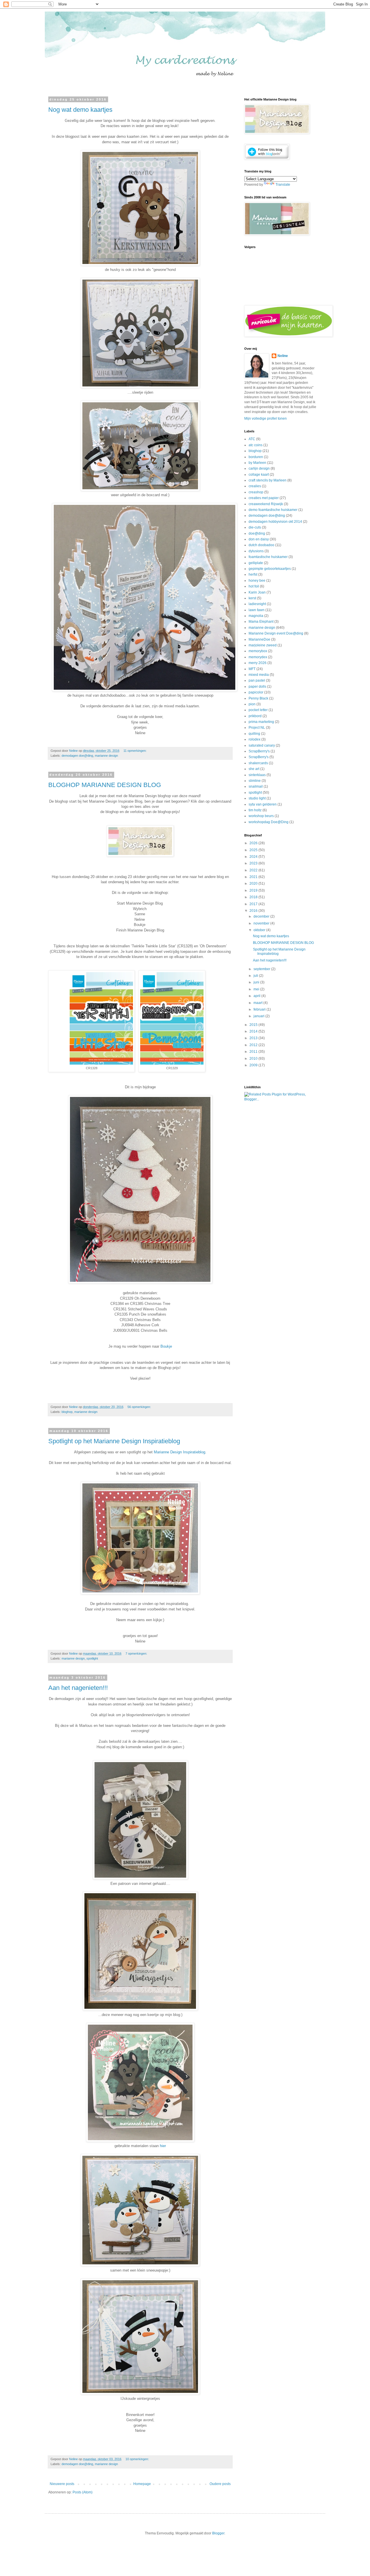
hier (163, 2146)
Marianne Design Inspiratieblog (180, 1452)
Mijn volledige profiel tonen (266, 419)
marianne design (106, 756)
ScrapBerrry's (259, 751)
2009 (254, 1065)
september (262, 969)
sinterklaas (257, 775)
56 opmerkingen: (140, 1407)
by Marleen (257, 463)
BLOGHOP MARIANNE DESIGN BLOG (105, 785)
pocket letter (258, 710)
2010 (254, 1059)
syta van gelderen (263, 804)
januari (259, 1016)
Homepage (142, 2484)
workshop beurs (261, 816)
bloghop (67, 1412)
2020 (254, 884)
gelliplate (256, 563)
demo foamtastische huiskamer (273, 510)
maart (258, 1003)
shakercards (258, 763)
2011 (254, 1052)
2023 (254, 863)
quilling (254, 734)
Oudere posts (220, 2484)
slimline (255, 781)
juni (257, 982)
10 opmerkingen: (138, 2459)
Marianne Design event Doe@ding (276, 633)
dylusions (256, 551)
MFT (252, 669)
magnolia (256, 616)
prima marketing (261, 722)
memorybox (258, 651)
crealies (255, 486)
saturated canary (262, 745)
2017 (254, 904)
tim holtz (255, 810)
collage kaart (259, 475)
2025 (254, 850)
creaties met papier (264, 498)
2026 (254, 843)
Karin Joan (257, 592)
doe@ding (257, 533)
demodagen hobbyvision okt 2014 (275, 522)
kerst (252, 598)
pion (252, 704)
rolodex (255, 739)
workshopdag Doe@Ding (269, 822)
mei (257, 989)
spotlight (92, 1658)
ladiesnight (257, 604)
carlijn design (259, 468)
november (262, 923)
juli (256, 976)
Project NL (257, 728)
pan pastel (257, 680)
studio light (257, 798)
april (257, 996)
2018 (254, 897)
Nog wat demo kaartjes (80, 110)
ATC (252, 439)
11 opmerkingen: (135, 751)
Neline (283, 356)
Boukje (166, 1346)
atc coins (256, 445)
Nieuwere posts (62, 2484)
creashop (256, 492)
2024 (254, 857)
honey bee (257, 581)
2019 (254, 890)
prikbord (255, 716)
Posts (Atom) (83, 2492)
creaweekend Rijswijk (266, 504)
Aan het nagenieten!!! (78, 1688)
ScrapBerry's (259, 757)
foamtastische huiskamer (268, 557)
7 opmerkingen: (137, 1654)
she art (254, 769)
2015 (254, 1025)
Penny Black (258, 698)
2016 (254, 911)
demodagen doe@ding (77, 756)
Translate (283, 185)
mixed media (259, 675)
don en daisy (259, 539)
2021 (254, 877)
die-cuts (255, 527)
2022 (254, 870)
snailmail (256, 786)
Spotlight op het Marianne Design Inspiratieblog (114, 1441)
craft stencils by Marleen (268, 480)
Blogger (218, 2533)
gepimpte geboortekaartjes (270, 569)
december (262, 916)
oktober (260, 930)
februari (260, 1009)
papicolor (256, 692)
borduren (256, 457)
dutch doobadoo (261, 545)
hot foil (254, 586)
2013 (254, 1038)
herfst (253, 574)
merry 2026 (258, 663)
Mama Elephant (261, 622)
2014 (254, 1031)
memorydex (258, 657)
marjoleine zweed (263, 645)
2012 (254, 1045)
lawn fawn (257, 610)
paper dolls (257, 687)
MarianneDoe (259, 639)
